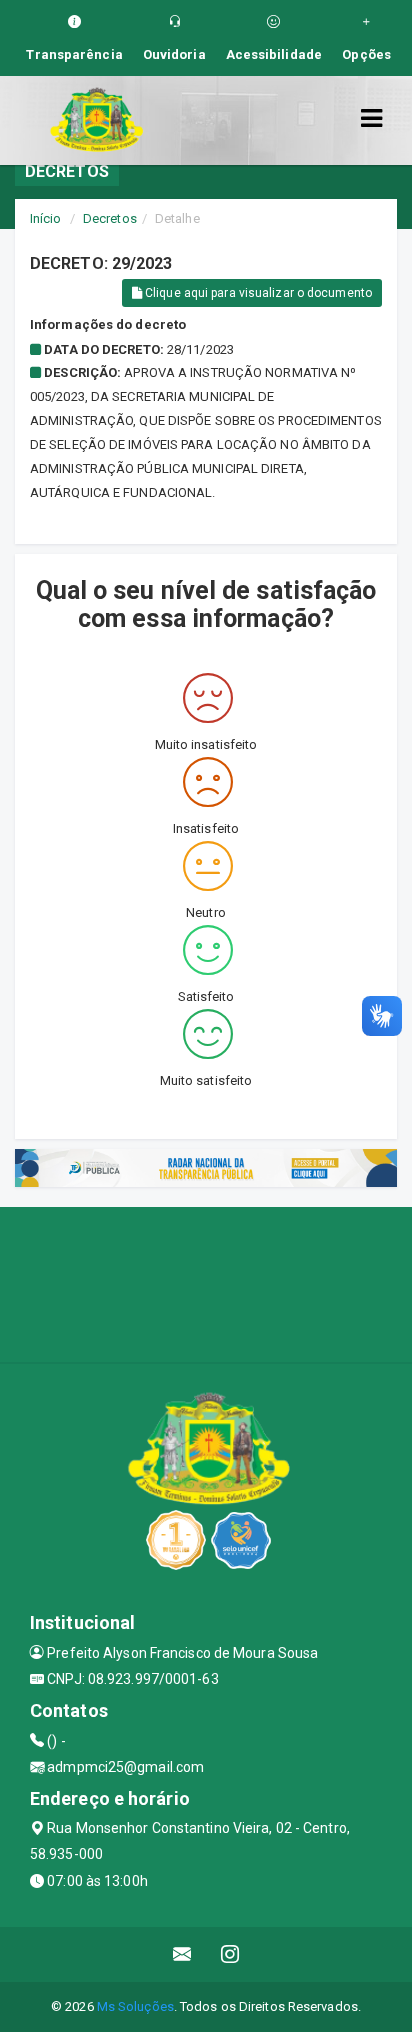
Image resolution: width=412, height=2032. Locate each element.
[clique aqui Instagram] (230, 1954)
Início (46, 218)
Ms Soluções (135, 2006)
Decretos (110, 218)
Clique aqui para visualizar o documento (257, 293)
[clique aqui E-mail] (182, 1954)
